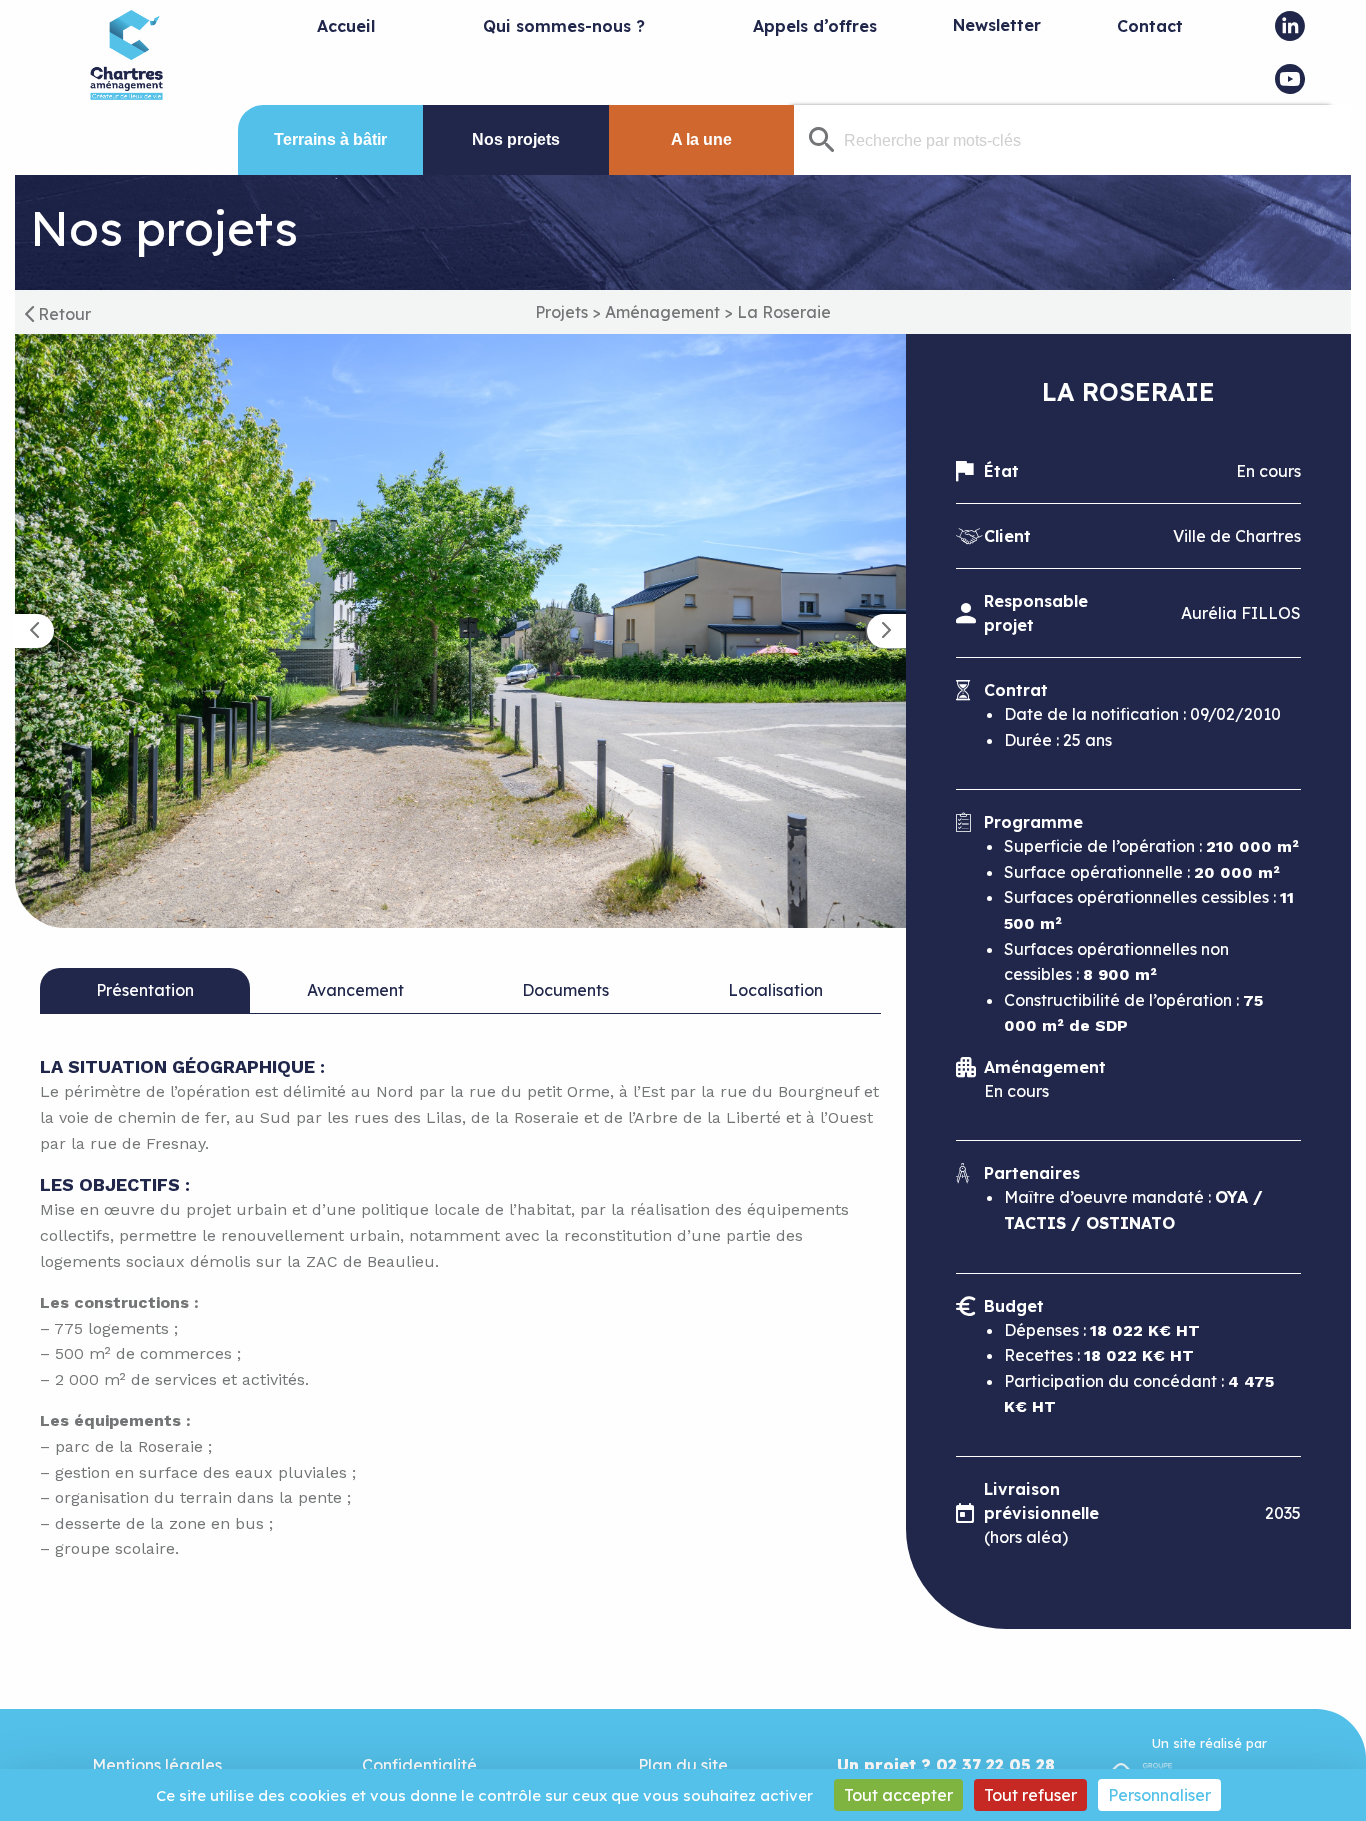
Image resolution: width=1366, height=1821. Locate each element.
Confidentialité (419, 1765)
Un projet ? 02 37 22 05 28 (946, 1765)
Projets (561, 312)
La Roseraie (784, 312)
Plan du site (683, 1765)
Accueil (346, 26)
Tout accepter (898, 1795)
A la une (701, 139)
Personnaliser (1159, 1795)
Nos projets (516, 139)
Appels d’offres (815, 26)
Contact (1150, 26)
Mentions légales (157, 1765)
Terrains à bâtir (330, 139)
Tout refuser (1030, 1795)
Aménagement (662, 312)
